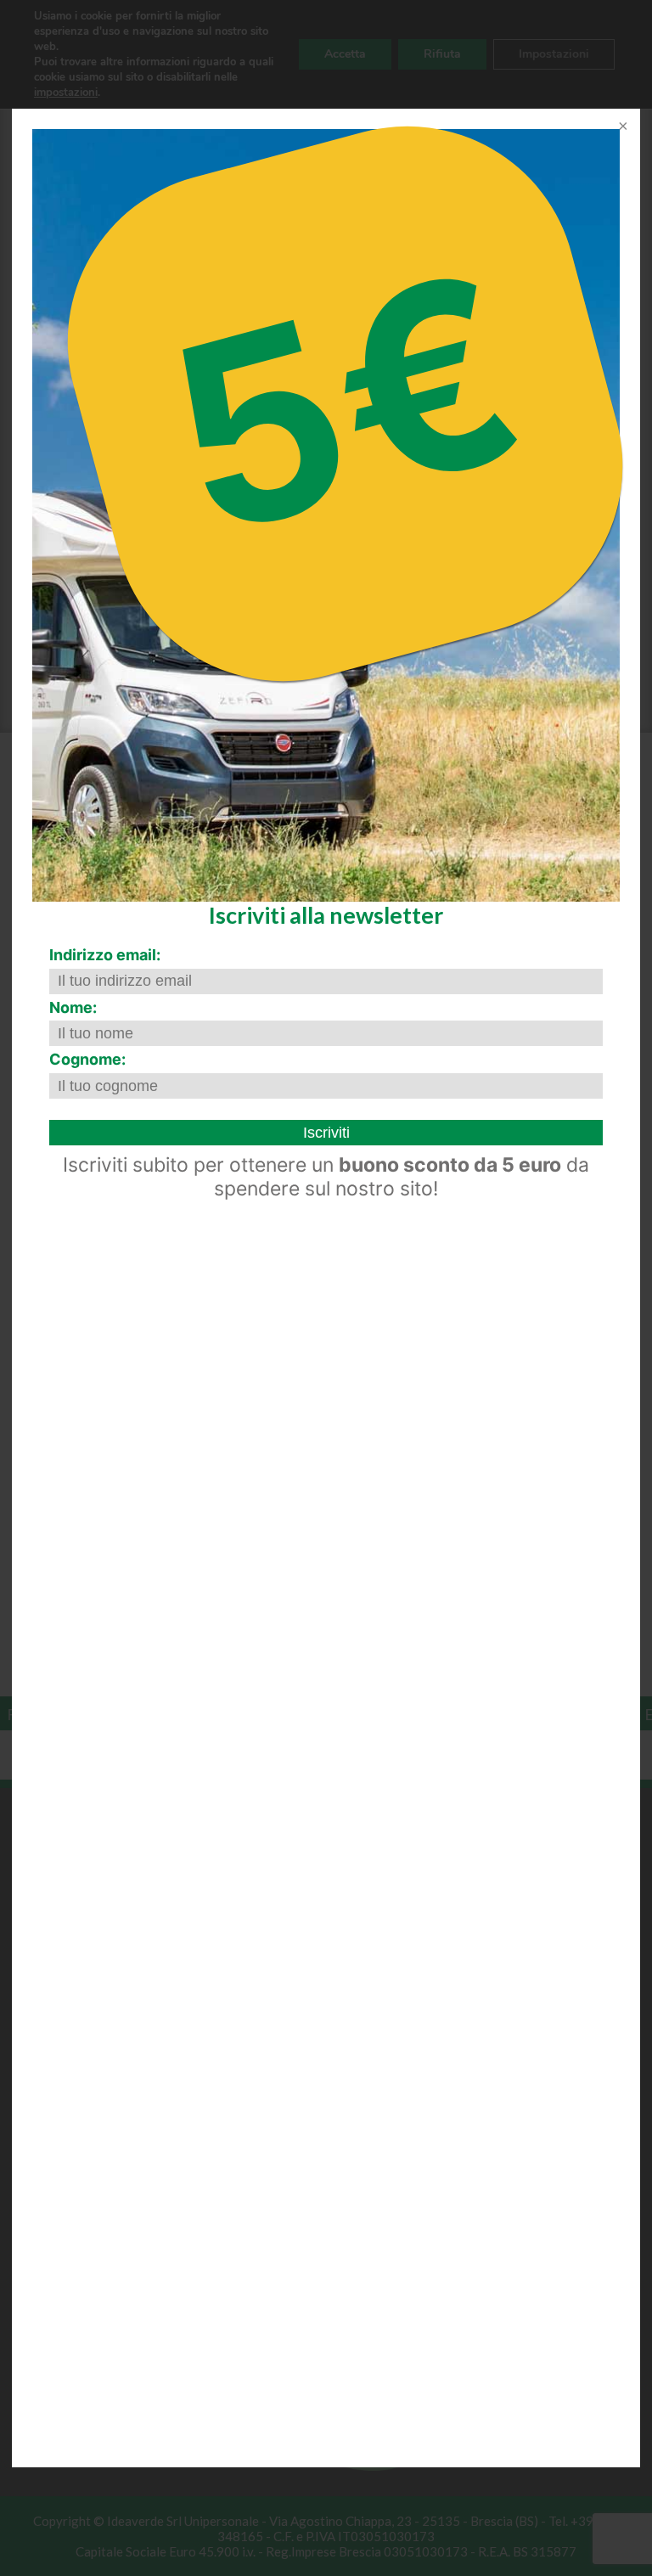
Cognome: (87, 1059)
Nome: (73, 1007)
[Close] (621, 127)
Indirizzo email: (105, 955)
